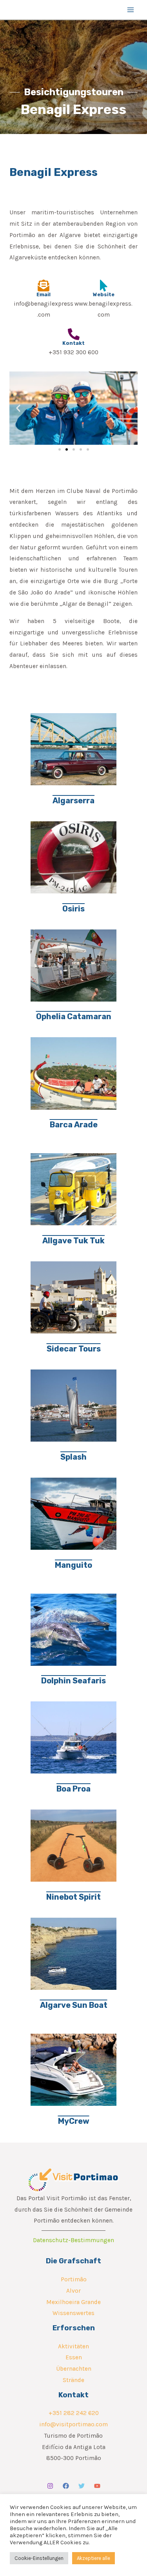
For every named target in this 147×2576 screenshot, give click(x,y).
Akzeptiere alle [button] (93, 2558)
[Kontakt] (74, 334)
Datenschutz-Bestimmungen (73, 2240)
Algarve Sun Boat (74, 2005)
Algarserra (73, 801)
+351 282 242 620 (74, 2413)
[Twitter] (82, 2486)
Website (104, 294)
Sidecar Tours (74, 1349)
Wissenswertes (73, 2313)
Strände (73, 2380)
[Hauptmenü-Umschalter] (131, 10)
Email (44, 294)
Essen (74, 2357)
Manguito (73, 1565)
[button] (18, 408)
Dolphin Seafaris (73, 1681)
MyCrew (74, 2121)
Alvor (73, 2291)
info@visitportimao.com (73, 2424)
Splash (73, 1457)
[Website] (103, 286)
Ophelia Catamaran (74, 1016)
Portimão (74, 2279)
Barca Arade (74, 1125)
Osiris (73, 909)
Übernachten (74, 2369)
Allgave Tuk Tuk (73, 1241)
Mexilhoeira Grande (73, 2302)
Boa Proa (73, 1789)
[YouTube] (97, 2486)
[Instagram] (50, 2486)
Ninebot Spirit (73, 1897)
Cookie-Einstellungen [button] (39, 2558)
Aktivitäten (73, 2346)
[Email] (44, 286)
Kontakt (73, 343)
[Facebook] (66, 2486)
